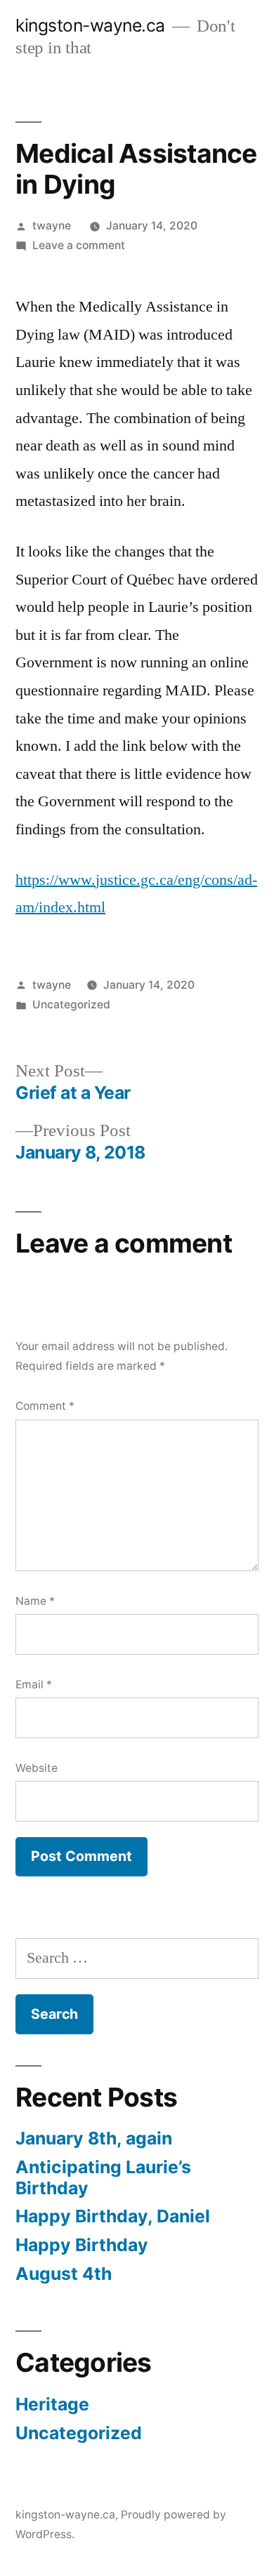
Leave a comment (79, 245)
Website (37, 1768)
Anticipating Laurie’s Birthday (103, 2177)
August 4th (64, 2274)
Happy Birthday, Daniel (113, 2216)
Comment (45, 1406)
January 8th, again (94, 2138)
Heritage (52, 2404)
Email (34, 1684)
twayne (52, 226)
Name (35, 1601)
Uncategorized (71, 1005)
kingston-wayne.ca (90, 25)
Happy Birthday (82, 2245)
